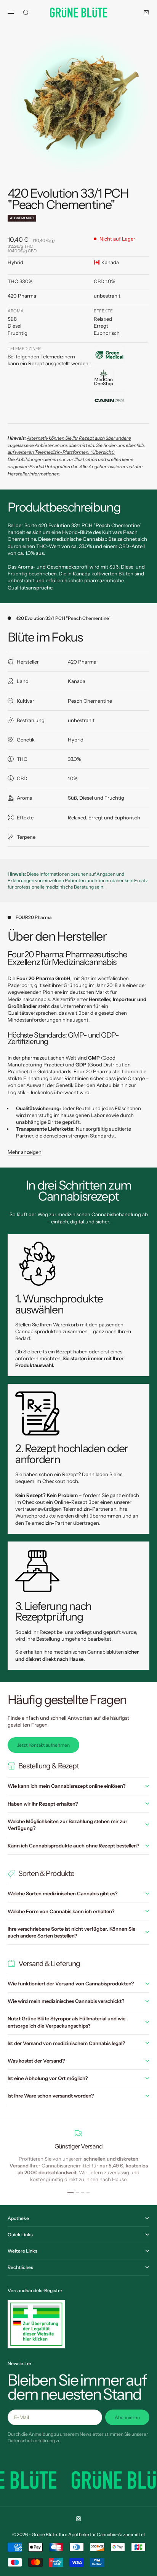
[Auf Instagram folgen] (78, 2519)
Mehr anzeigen (25, 1152)
